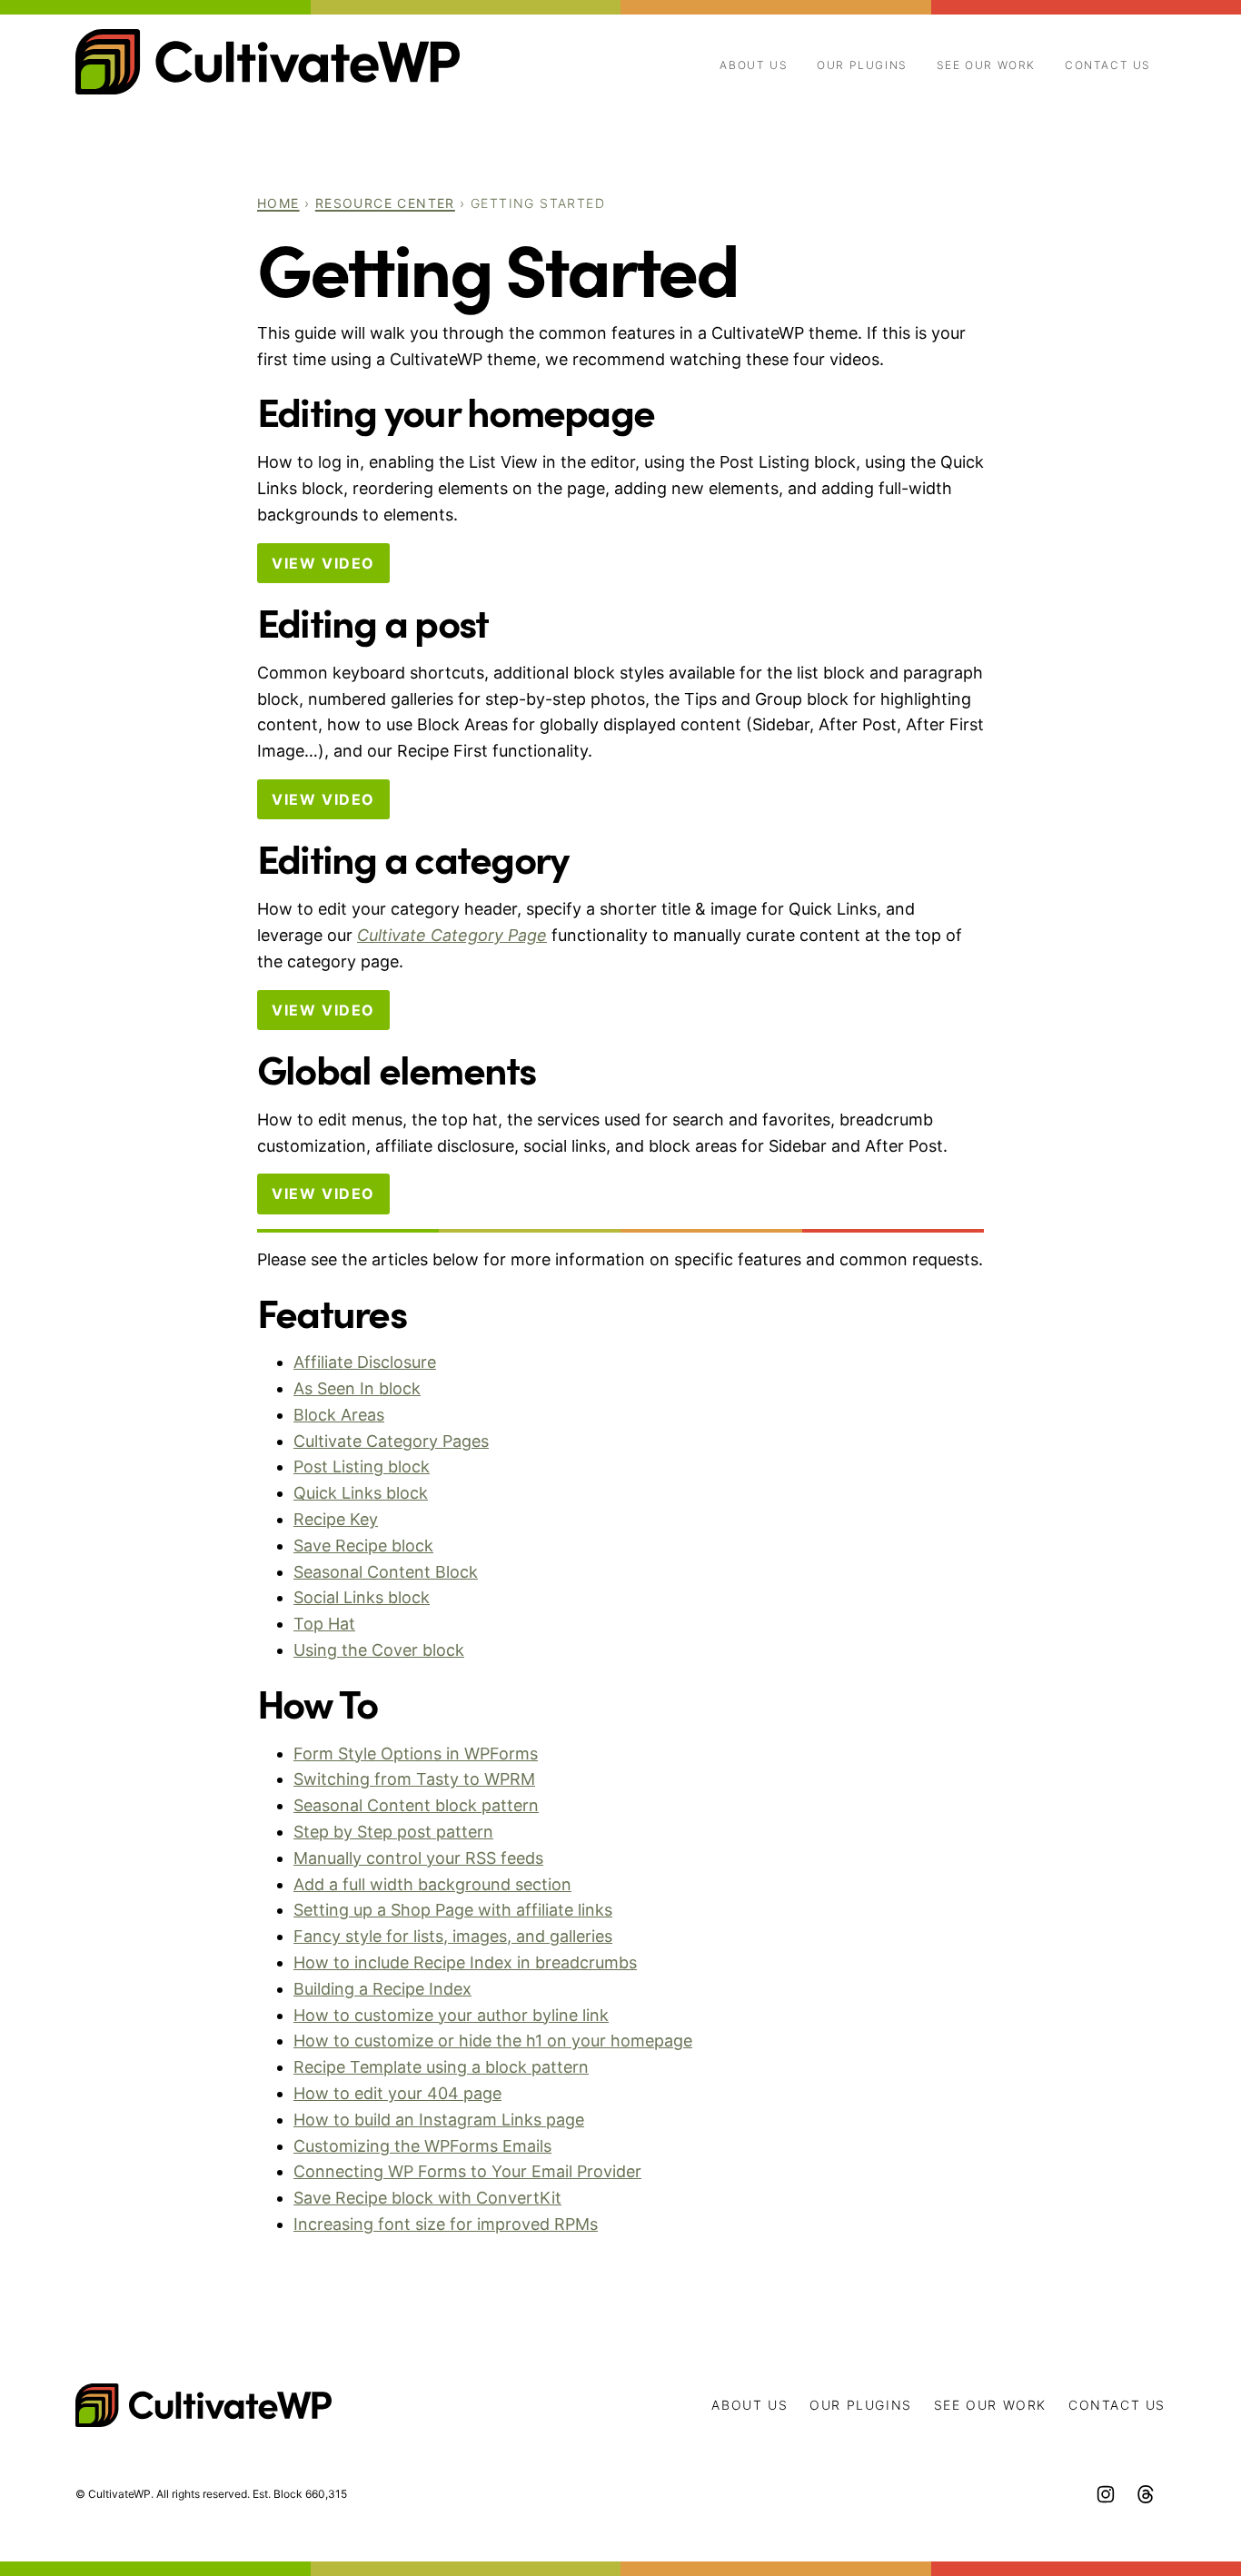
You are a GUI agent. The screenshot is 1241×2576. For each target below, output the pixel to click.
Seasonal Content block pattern (416, 1805)
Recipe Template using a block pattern (441, 2067)
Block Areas (339, 1415)
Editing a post (372, 621)
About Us (754, 65)
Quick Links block (361, 1493)
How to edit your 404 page (397, 2093)
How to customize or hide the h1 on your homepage (493, 2041)
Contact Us (1108, 65)
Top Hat (324, 1624)
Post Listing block (362, 1466)
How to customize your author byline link (451, 2015)
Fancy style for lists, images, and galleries (453, 1936)
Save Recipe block (363, 1546)
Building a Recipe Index (382, 1989)
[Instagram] (1106, 2494)
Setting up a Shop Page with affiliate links (453, 1910)
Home (278, 203)
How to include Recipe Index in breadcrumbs (465, 1962)
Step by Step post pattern (393, 1832)
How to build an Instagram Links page (439, 2120)
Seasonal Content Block (386, 1572)
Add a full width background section (432, 1884)
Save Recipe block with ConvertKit (427, 2198)
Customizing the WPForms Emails (422, 2146)
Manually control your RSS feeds (418, 1858)
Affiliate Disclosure (365, 1362)
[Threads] (1146, 2494)
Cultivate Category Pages (391, 1441)
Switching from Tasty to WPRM (414, 1779)
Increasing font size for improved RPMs (446, 2224)
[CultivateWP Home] (268, 62)
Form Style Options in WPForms (416, 1754)
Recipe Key (336, 1519)
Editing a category (412, 857)
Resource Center (385, 203)
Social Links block (362, 1597)
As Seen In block (357, 1388)
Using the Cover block (379, 1650)
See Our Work (986, 65)
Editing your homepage (456, 410)
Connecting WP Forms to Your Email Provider (467, 2171)
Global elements (397, 1068)
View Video (323, 563)
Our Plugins (862, 65)
